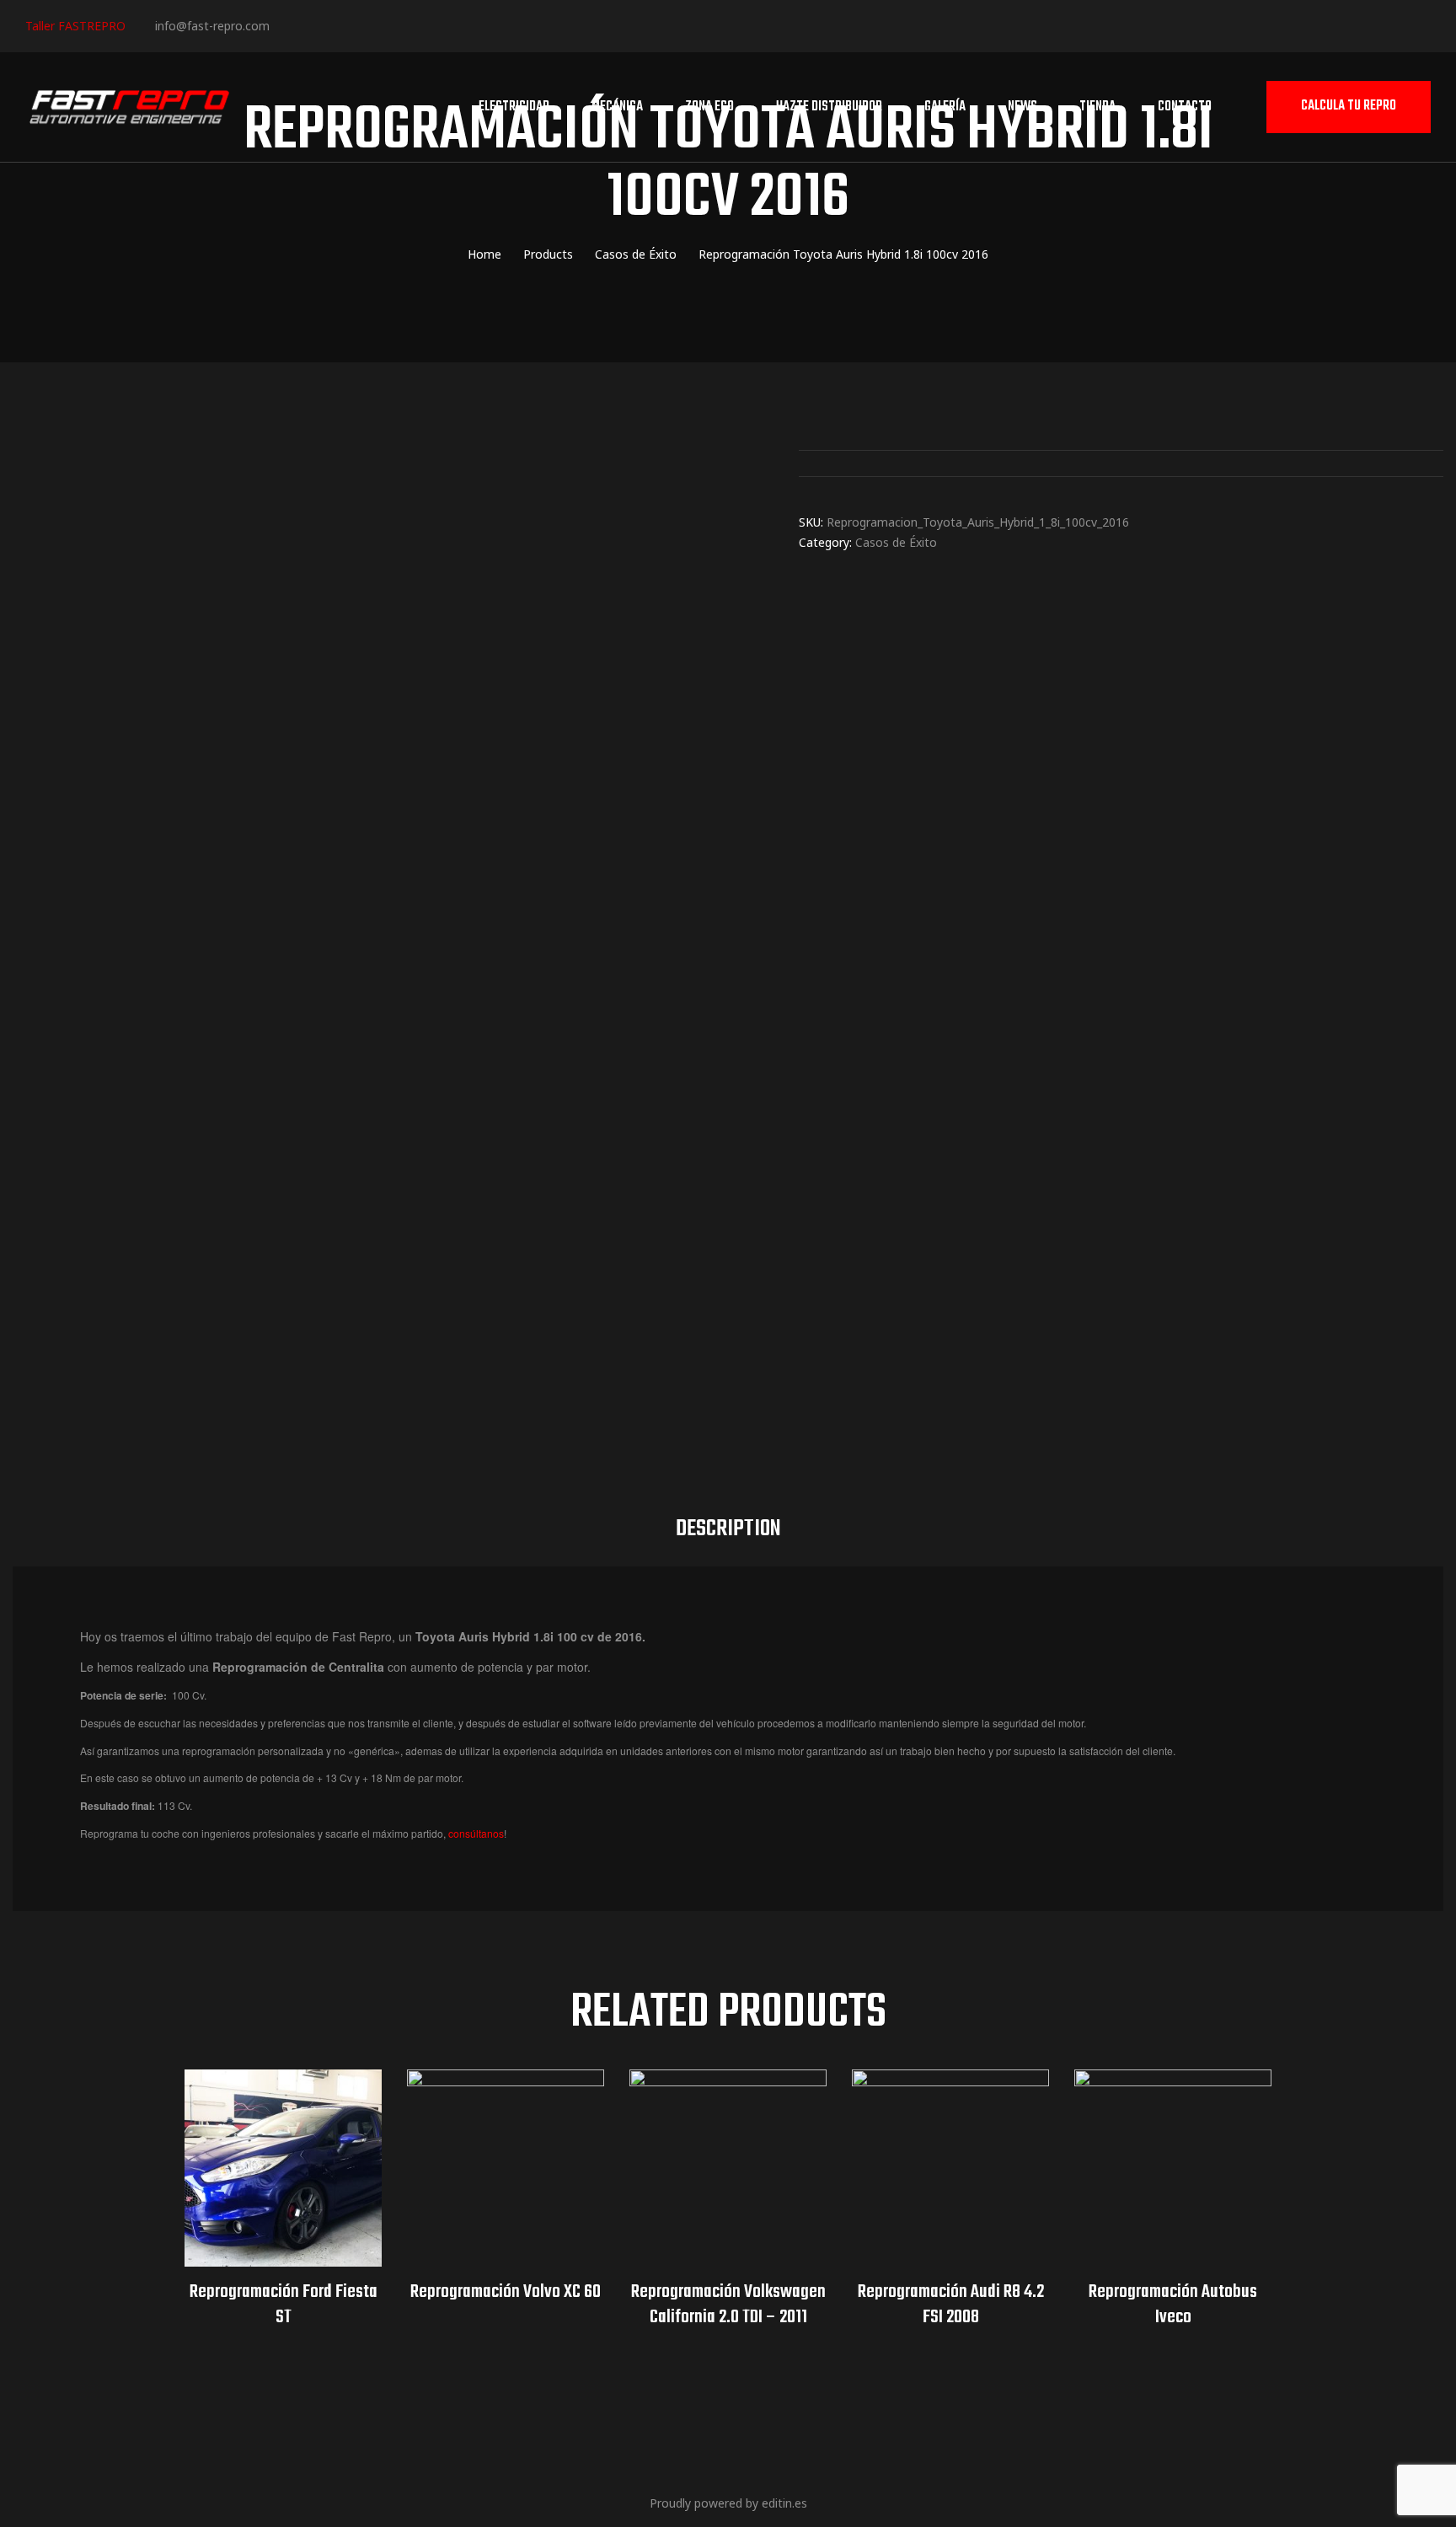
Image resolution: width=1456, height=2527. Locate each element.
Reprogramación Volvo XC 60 (506, 2292)
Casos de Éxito (896, 542)
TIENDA (1097, 107)
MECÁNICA (617, 107)
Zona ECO (709, 107)
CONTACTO (1185, 107)
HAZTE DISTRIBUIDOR (829, 107)
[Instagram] (340, 25)
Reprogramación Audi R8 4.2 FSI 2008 (951, 2305)
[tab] (728, 1529)
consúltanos (476, 1833)
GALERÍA (945, 107)
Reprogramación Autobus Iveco (1173, 2305)
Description (728, 1529)
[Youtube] (391, 25)
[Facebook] (289, 25)
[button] (1349, 107)
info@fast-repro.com (212, 26)
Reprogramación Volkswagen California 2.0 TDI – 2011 (728, 2305)
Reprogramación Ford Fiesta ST (284, 2305)
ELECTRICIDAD (514, 107)
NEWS (1022, 107)
